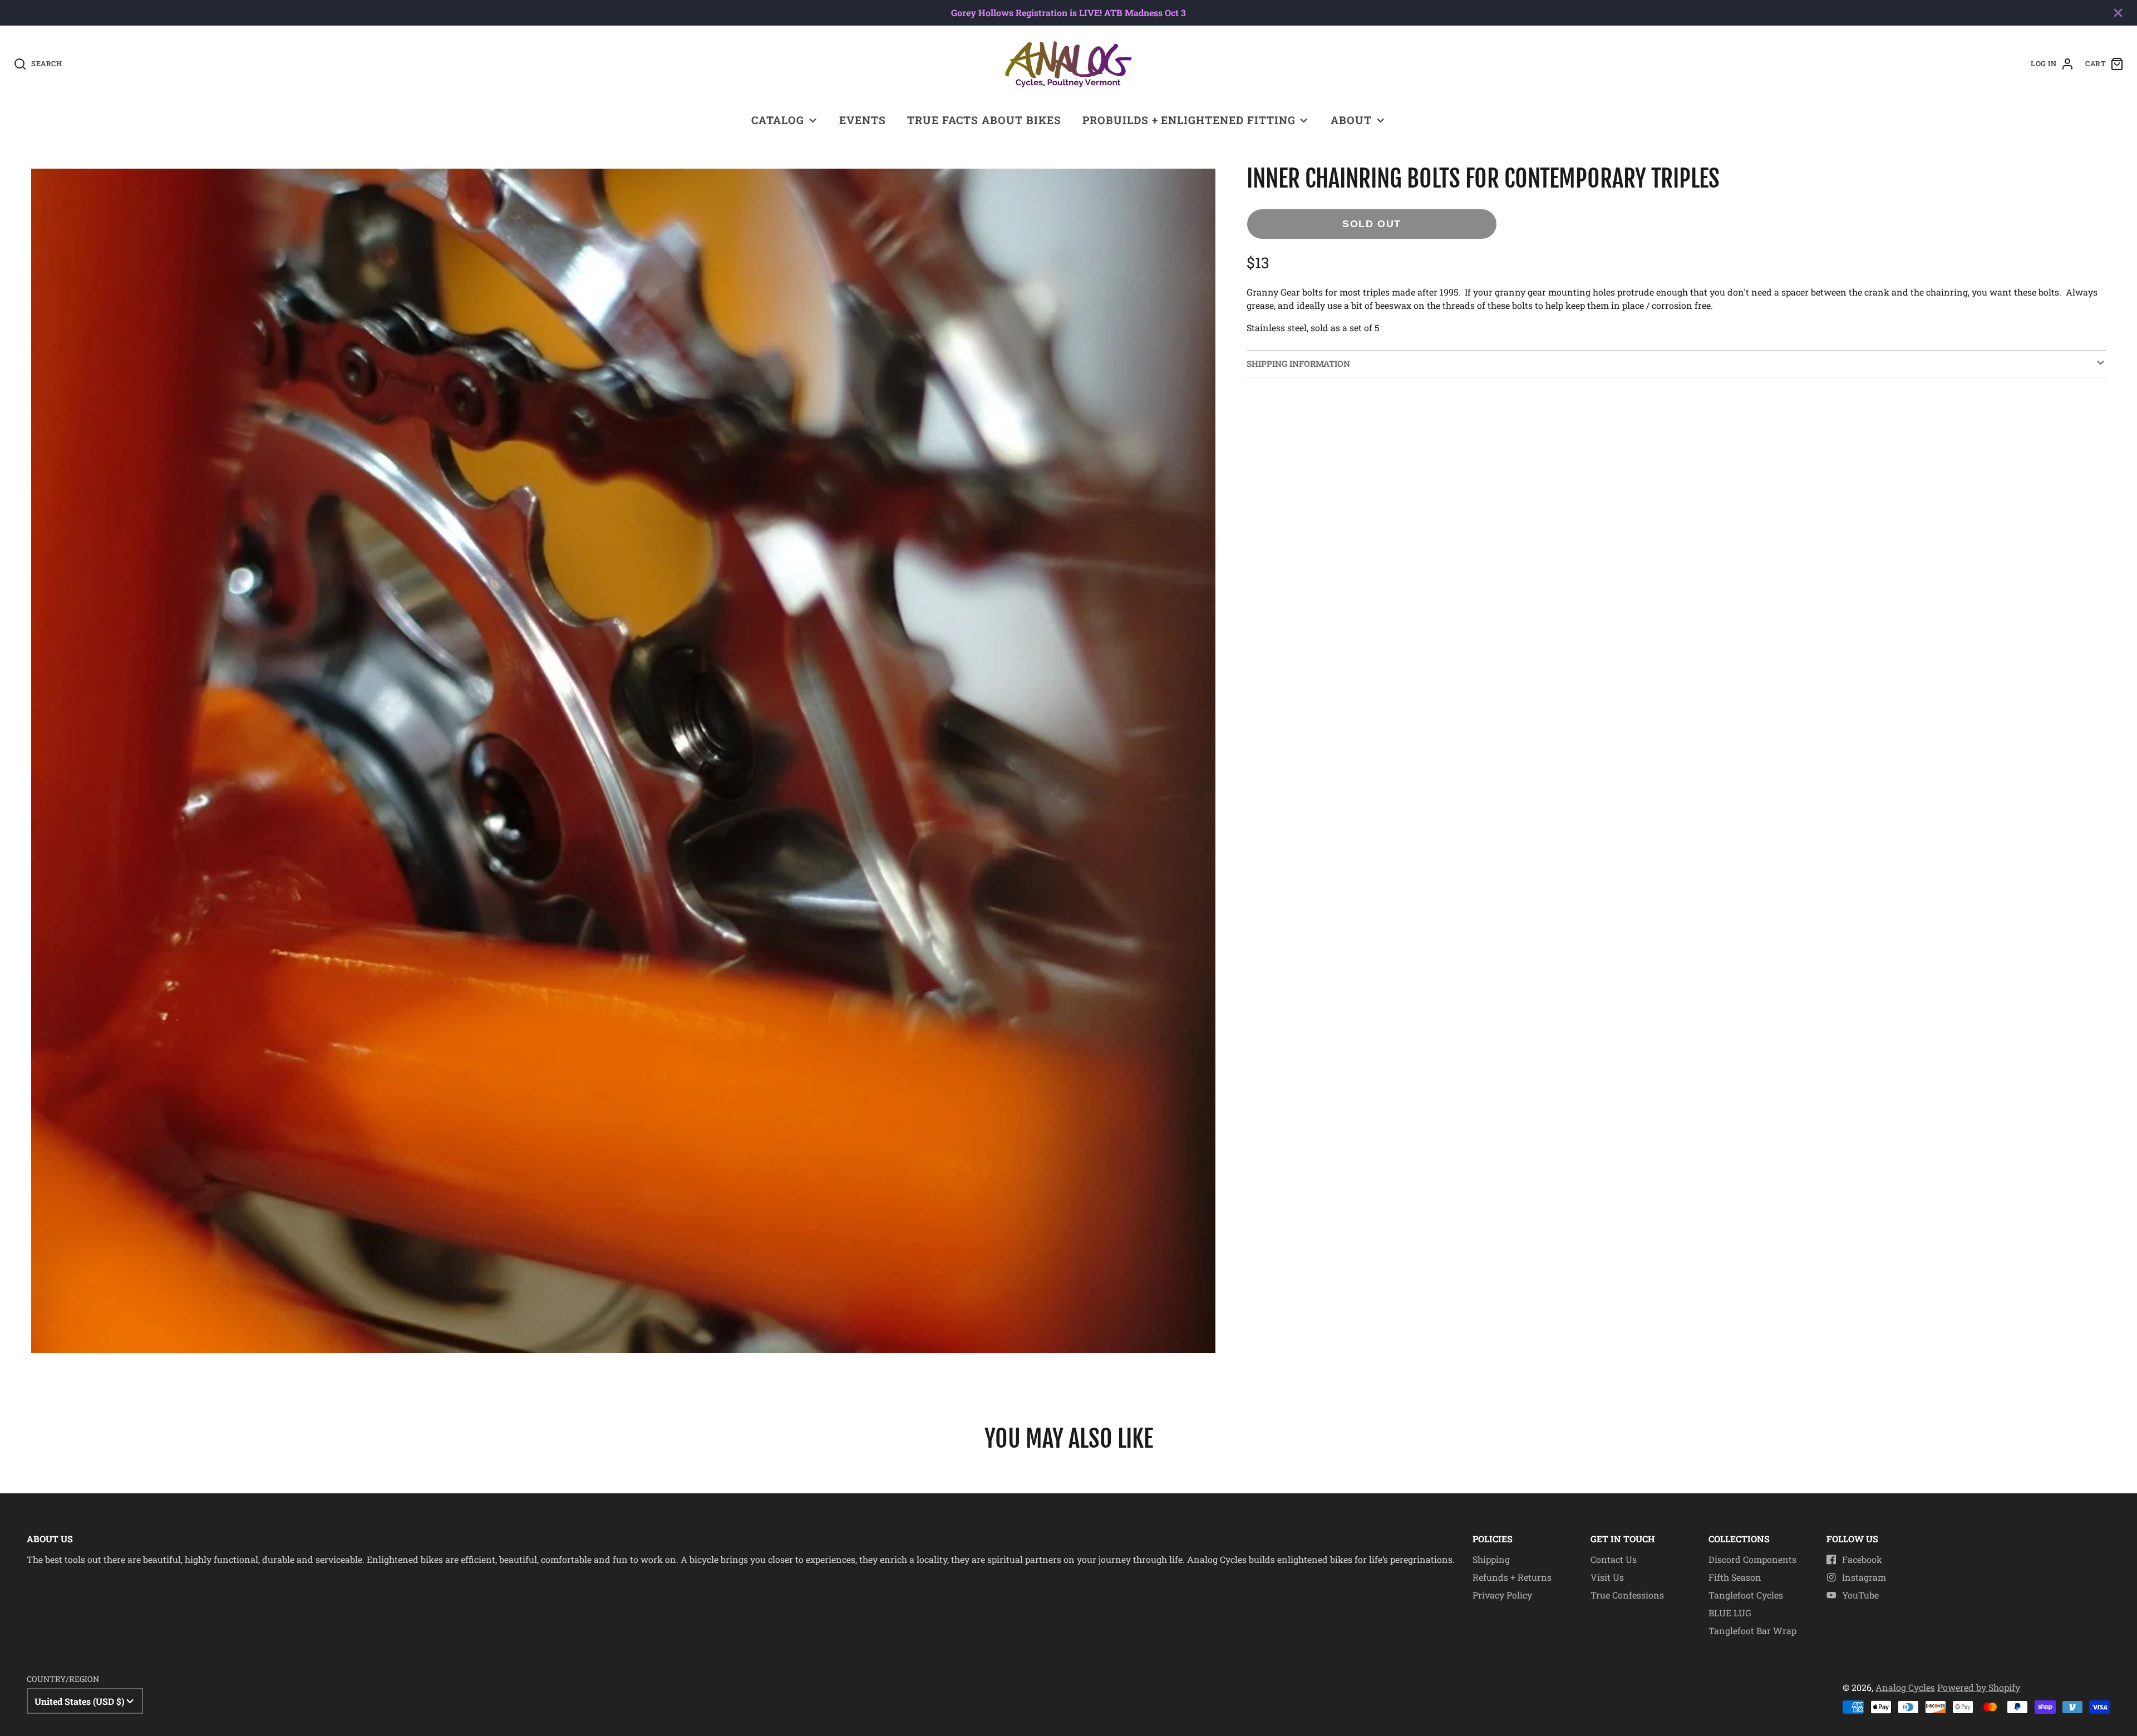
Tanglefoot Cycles (1746, 1595)
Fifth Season (1735, 1577)
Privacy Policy (1502, 1595)
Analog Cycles (1905, 1687)
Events (863, 120)
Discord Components (1752, 1559)
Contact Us (1614, 1559)
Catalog (778, 120)
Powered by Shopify (1979, 1687)
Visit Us (1607, 1577)
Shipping (1491, 1559)
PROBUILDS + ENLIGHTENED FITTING (1189, 120)
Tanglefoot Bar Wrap (1752, 1631)
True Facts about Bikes (984, 120)
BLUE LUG (1730, 1613)
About (1351, 120)
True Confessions (1627, 1595)
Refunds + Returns (1512, 1577)
